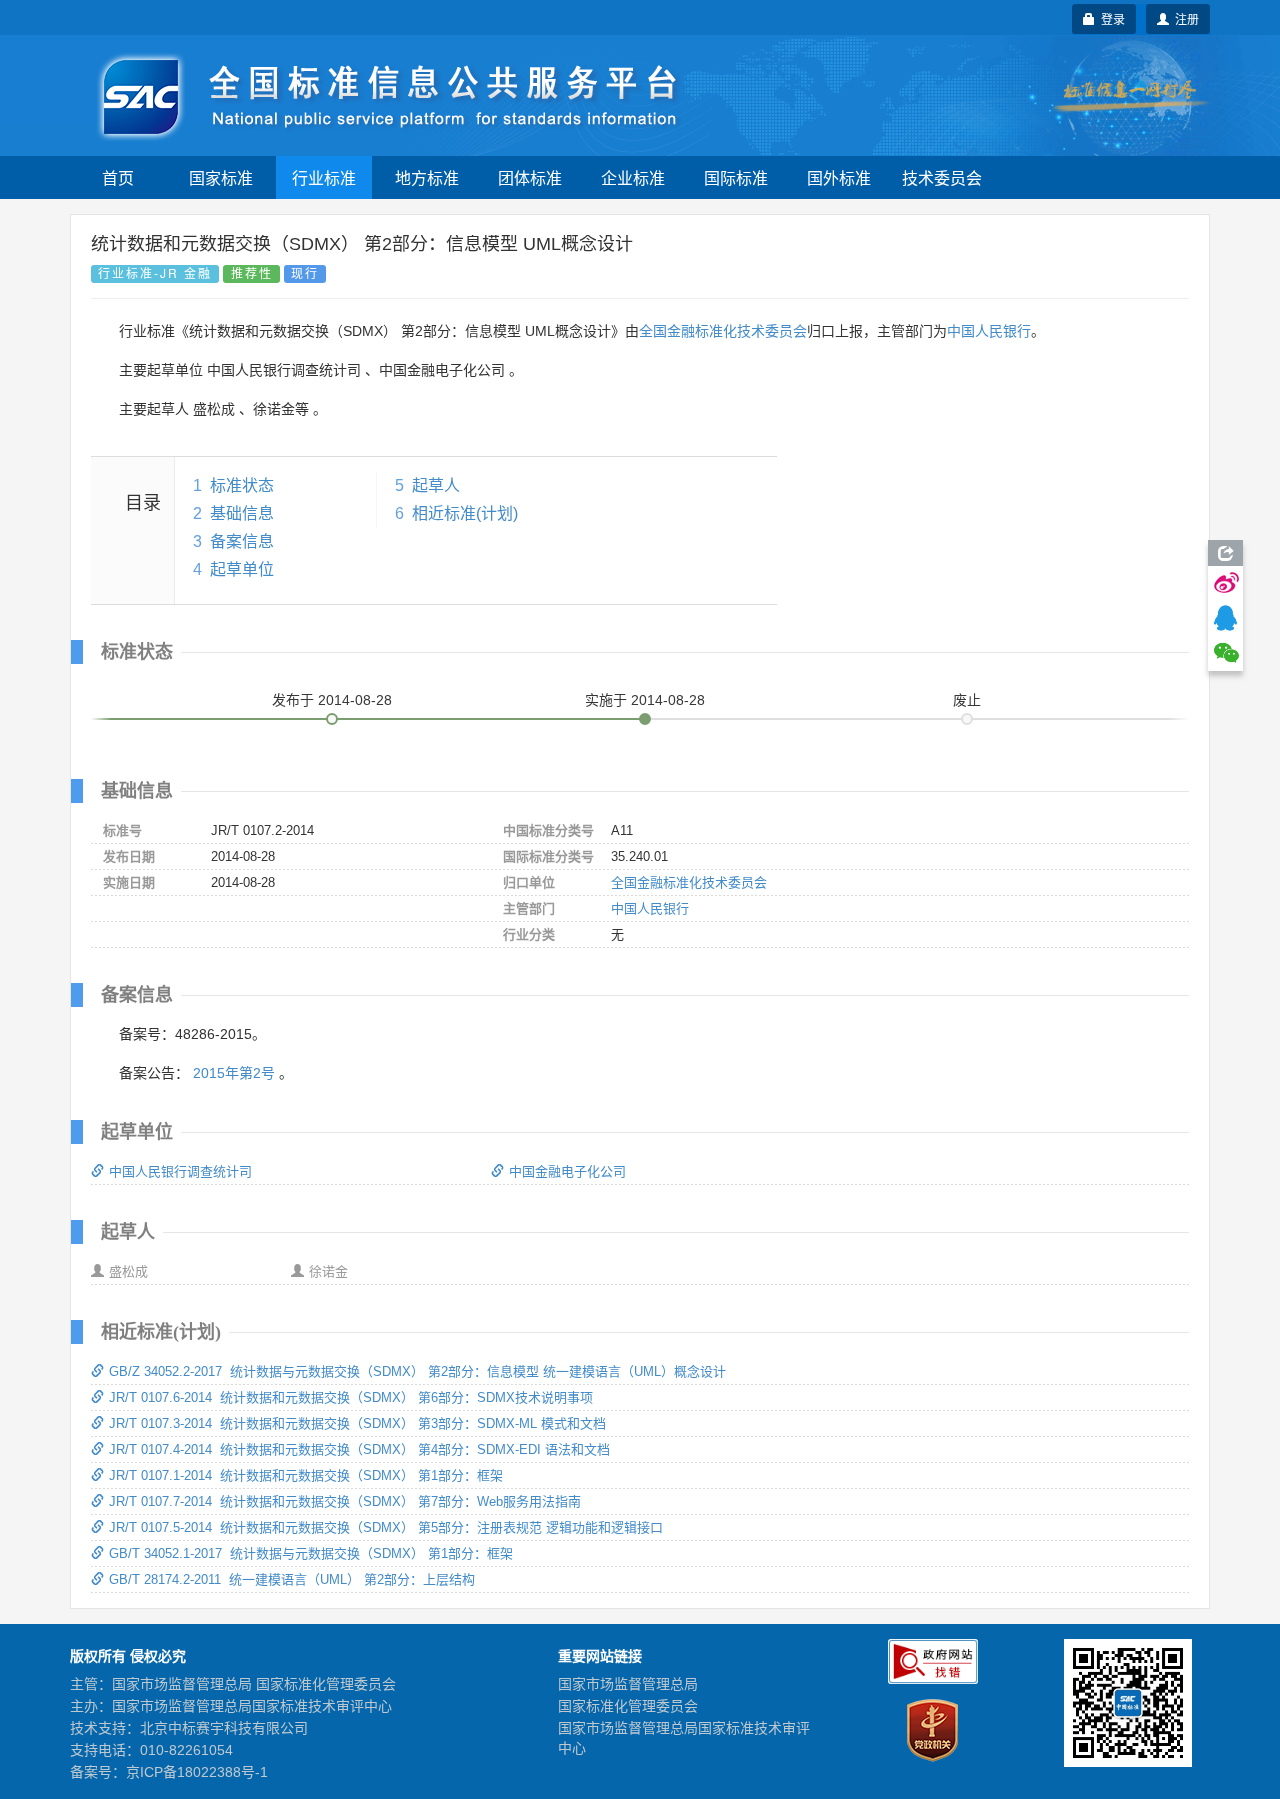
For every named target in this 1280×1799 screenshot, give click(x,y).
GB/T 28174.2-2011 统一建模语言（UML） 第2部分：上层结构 (292, 1579)
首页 (118, 177)
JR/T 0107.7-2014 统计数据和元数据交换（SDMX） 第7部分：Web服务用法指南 (345, 1501)
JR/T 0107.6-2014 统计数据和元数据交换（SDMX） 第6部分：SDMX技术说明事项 (351, 1397)
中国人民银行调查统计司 (180, 1171)
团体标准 (530, 177)
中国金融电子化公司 (567, 1171)
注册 (1184, 18)
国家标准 (221, 177)
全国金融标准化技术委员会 (723, 331)
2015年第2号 (234, 1073)
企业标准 (633, 177)
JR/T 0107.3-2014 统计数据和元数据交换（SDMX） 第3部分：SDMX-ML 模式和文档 (357, 1423)
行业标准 (324, 177)
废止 (967, 700)
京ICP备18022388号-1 (197, 1772)
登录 (1110, 18)
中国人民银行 (989, 331)
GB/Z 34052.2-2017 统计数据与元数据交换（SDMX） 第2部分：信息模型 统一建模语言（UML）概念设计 (417, 1371)
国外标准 (839, 177)
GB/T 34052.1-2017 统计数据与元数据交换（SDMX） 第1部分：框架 (311, 1553)
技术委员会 (942, 177)
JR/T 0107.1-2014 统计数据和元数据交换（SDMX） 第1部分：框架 (306, 1475)
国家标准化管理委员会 (628, 1706)
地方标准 (427, 177)
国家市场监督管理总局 (628, 1684)
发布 (332, 700)
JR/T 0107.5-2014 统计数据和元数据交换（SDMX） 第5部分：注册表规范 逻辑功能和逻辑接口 (386, 1527)
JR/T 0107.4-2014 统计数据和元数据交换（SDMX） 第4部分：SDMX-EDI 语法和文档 (359, 1449)
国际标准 (736, 177)
